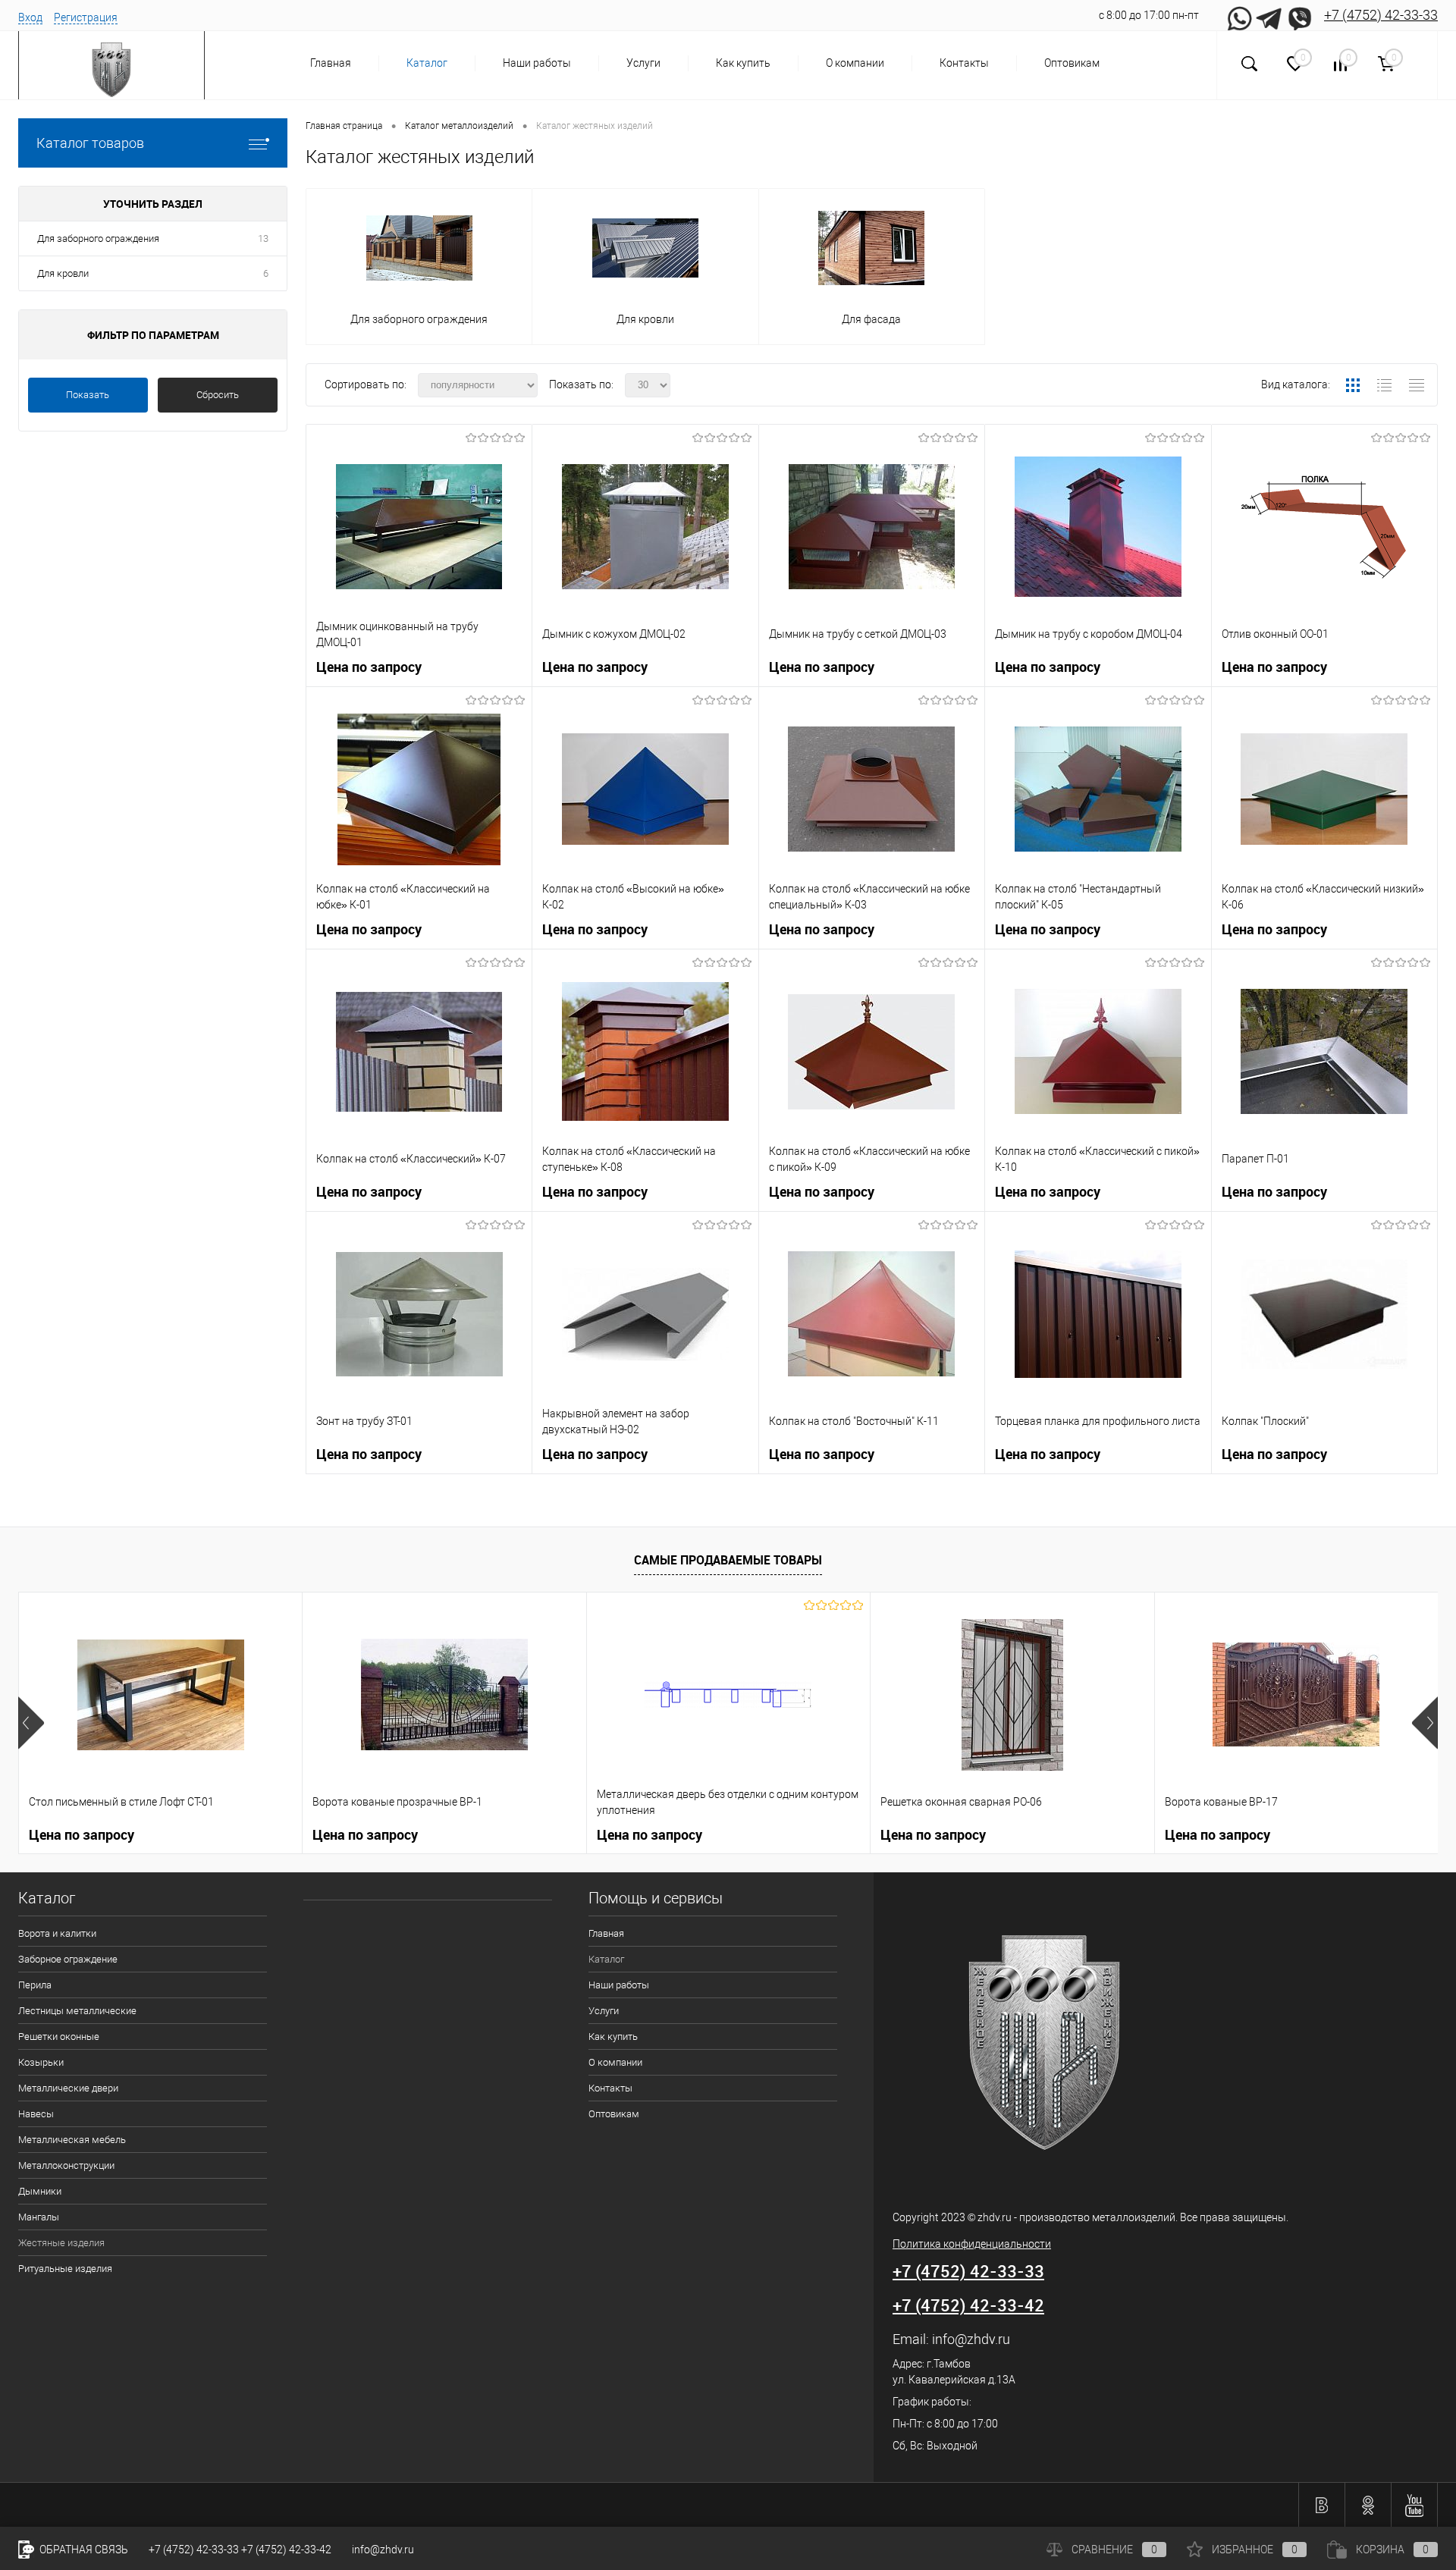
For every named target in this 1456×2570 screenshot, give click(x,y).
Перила (35, 1985)
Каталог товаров (90, 143)
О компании (855, 63)
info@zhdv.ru (971, 2339)
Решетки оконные (59, 2037)
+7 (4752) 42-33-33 (1381, 15)
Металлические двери (68, 2088)
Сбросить (218, 395)
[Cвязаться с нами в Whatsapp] (1239, 15)
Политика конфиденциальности (972, 2244)
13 (263, 238)
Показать (88, 395)
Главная (331, 63)
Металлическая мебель (72, 2140)
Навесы (36, 2114)
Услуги (643, 63)
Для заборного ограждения (98, 238)
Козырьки (41, 2062)
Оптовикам (1072, 63)
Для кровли (63, 273)
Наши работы (537, 63)
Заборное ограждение (68, 1959)
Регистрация (86, 17)
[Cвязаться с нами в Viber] (1300, 15)
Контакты (964, 63)
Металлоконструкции (66, 2165)
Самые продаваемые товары (728, 1560)
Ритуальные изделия (65, 2269)
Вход (30, 17)
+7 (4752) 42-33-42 (968, 2305)
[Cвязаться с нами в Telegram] (1269, 15)
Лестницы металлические (77, 2011)
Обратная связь (83, 2550)
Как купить (743, 63)
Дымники (40, 2191)
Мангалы (39, 2217)
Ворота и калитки (57, 1933)
